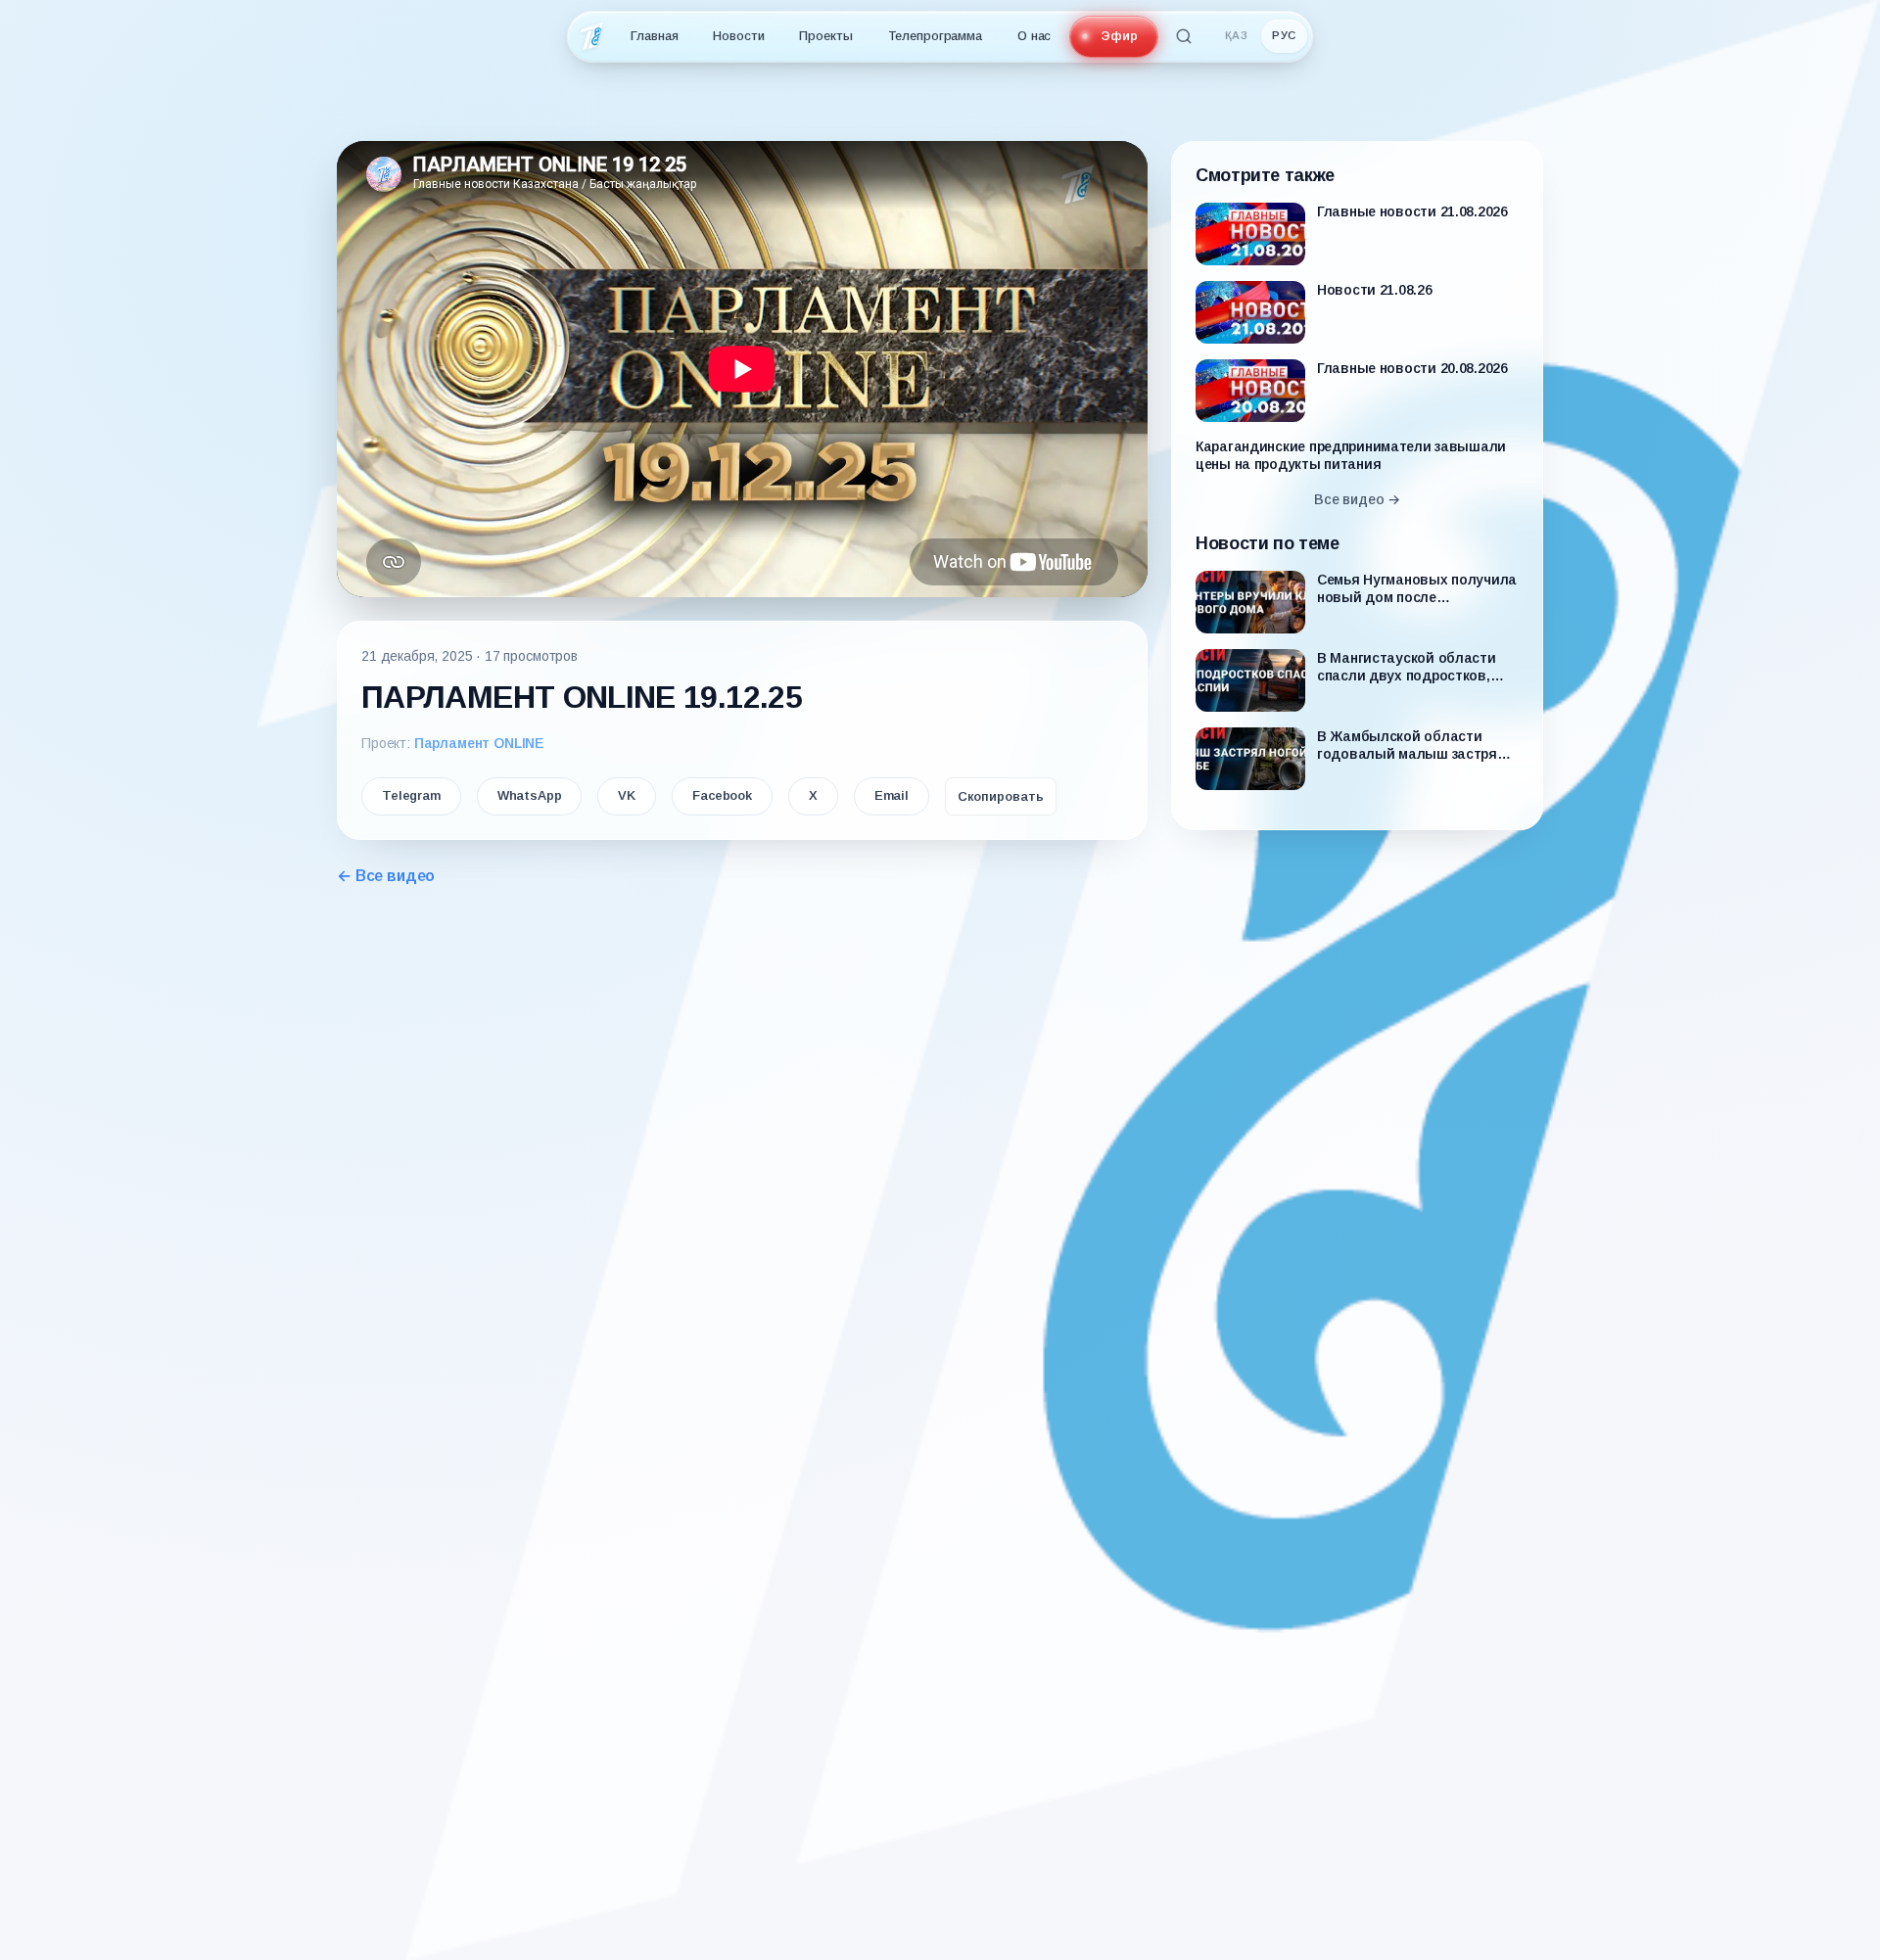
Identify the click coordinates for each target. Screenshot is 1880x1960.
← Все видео (386, 876)
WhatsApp (530, 795)
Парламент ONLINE (479, 743)
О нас (1034, 36)
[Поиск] (1184, 36)
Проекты (825, 36)
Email (892, 795)
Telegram (411, 795)
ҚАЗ (1237, 35)
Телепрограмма (935, 36)
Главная (654, 36)
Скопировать (1001, 796)
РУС (1284, 35)
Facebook (722, 795)
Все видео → (1357, 499)
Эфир (1119, 36)
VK (627, 795)
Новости (738, 36)
